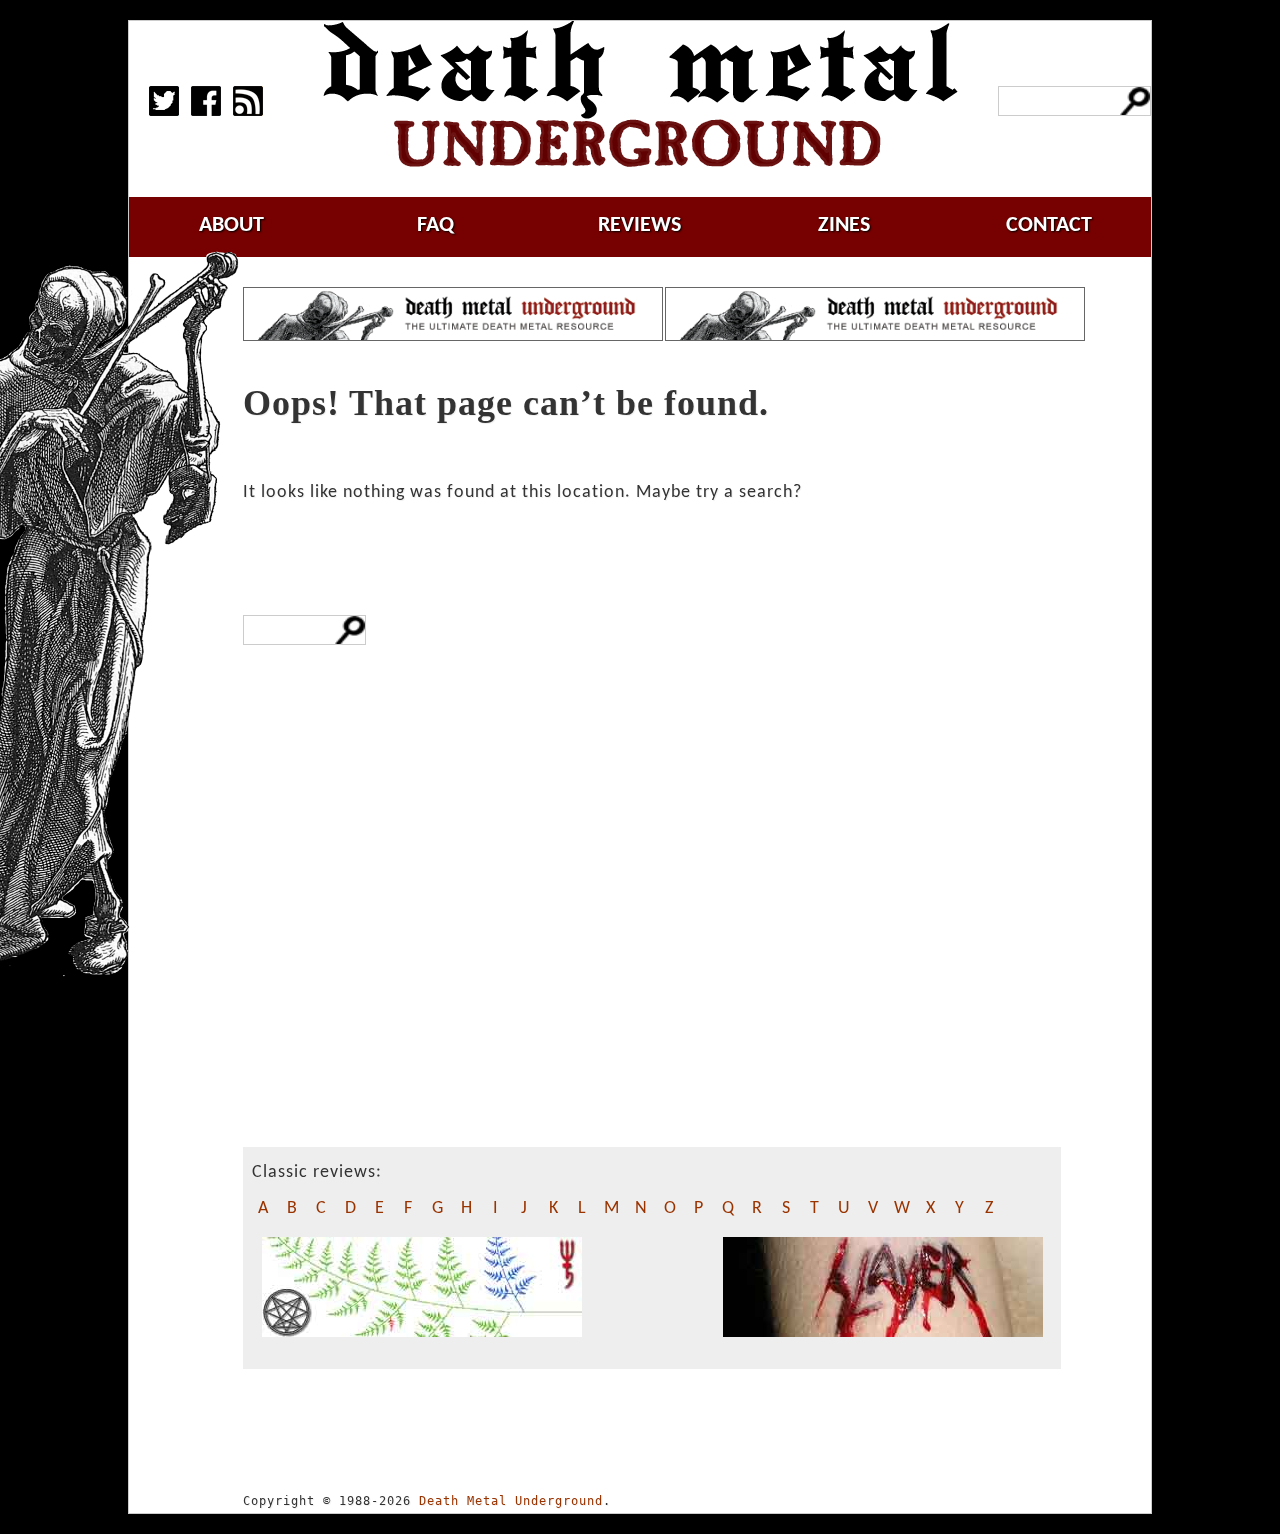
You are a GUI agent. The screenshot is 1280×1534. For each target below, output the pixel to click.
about (231, 225)
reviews (639, 225)
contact (1049, 225)
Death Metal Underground (511, 1501)
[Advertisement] (393, 997)
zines (844, 225)
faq (435, 225)
